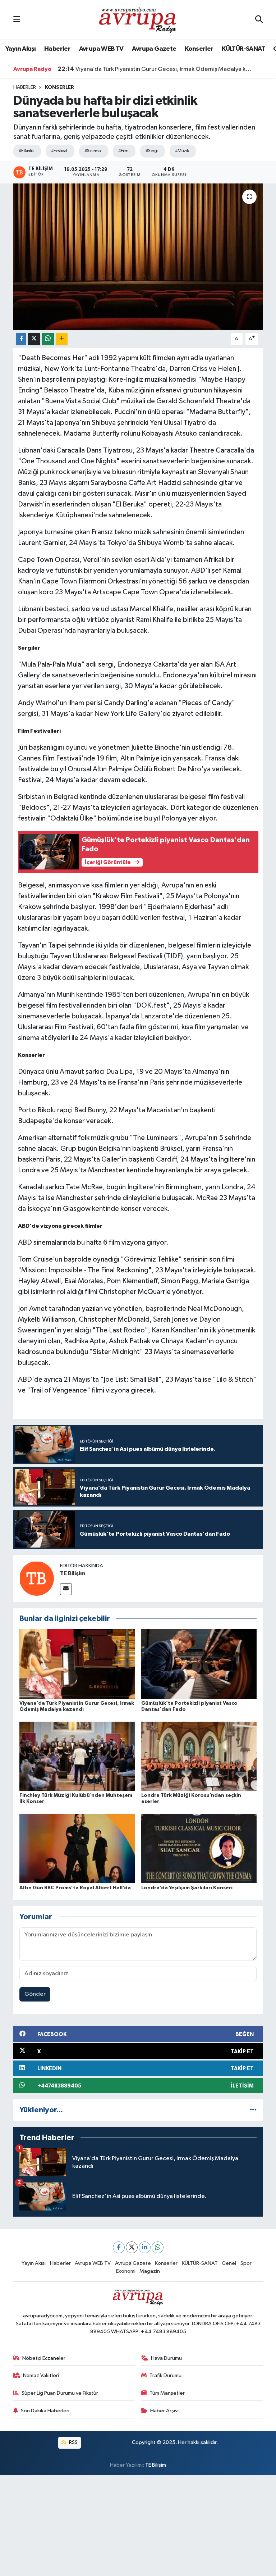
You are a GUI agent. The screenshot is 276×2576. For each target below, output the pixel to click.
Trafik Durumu (165, 2375)
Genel (229, 2263)
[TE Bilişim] (37, 1578)
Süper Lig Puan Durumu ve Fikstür (60, 2393)
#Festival (59, 151)
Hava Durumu (166, 2358)
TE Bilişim (73, 1573)
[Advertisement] (138, 2526)
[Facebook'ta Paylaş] (21, 339)
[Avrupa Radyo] (138, 20)
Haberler (57, 49)
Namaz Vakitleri (41, 2375)
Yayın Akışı (20, 49)
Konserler (199, 49)
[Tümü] (253, 2110)
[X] (132, 2247)
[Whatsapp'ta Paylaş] (48, 339)
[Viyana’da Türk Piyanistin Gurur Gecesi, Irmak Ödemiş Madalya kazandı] (77, 1664)
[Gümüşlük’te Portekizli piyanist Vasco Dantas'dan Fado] (199, 1664)
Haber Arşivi (164, 2411)
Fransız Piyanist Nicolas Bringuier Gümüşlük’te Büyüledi (140, 69)
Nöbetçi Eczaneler (44, 2358)
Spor (246, 2263)
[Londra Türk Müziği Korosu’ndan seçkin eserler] (199, 1756)
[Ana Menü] (17, 20)
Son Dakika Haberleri (45, 2411)
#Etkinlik (26, 151)
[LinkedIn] (145, 2247)
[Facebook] (119, 2247)
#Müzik (182, 151)
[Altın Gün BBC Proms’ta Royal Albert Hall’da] (77, 1848)
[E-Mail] (66, 1589)
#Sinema (93, 151)
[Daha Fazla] (62, 339)
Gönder (35, 1994)
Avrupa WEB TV (101, 49)
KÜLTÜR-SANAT (243, 49)
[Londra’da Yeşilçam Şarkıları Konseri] (199, 1848)
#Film (123, 151)
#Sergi (152, 151)
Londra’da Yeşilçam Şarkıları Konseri (187, 1888)
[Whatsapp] (158, 2247)
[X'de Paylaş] (34, 339)
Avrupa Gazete (154, 49)
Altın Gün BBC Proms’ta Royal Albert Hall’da (75, 1888)
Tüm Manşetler (167, 2393)
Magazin (150, 2271)
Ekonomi (126, 2271)
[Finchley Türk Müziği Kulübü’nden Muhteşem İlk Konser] (77, 1756)
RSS (73, 2442)
